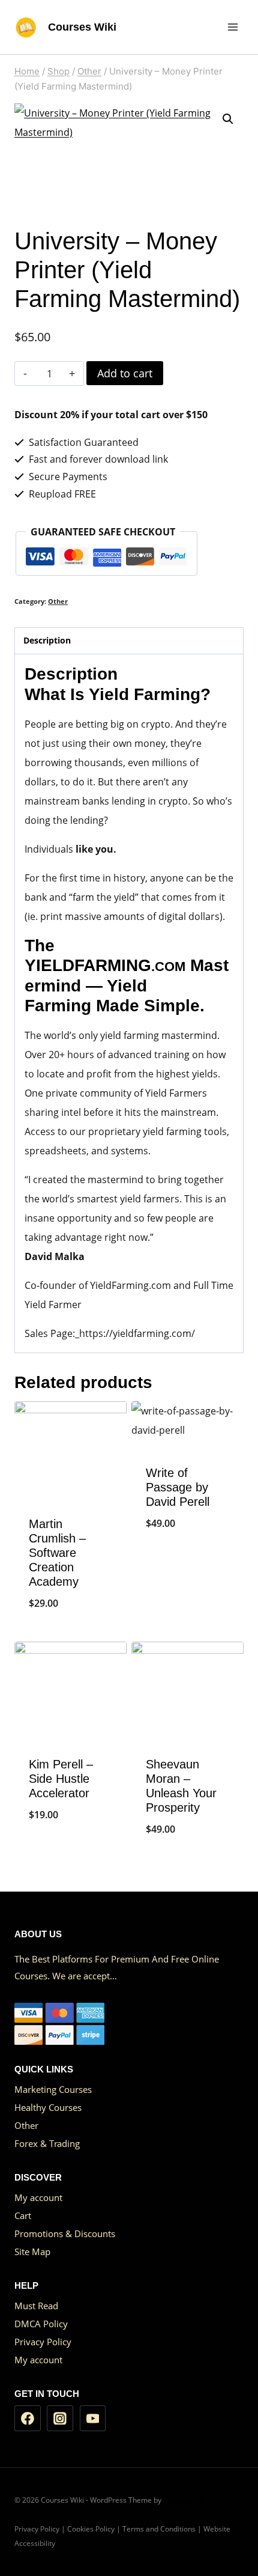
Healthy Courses (48, 2107)
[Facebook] (28, 2419)
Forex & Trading (47, 2143)
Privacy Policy (43, 2342)
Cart (23, 2215)
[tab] (129, 641)
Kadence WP (184, 2500)
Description (47, 640)
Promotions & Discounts (65, 2233)
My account (38, 2197)
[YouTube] (93, 2419)
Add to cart (125, 373)
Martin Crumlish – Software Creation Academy (57, 1553)
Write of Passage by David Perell (178, 1487)
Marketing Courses (53, 2089)
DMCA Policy (41, 2324)
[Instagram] (60, 2419)
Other (58, 601)
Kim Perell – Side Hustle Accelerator (61, 1779)
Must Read (36, 2306)
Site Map (32, 2252)
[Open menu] (232, 27)
